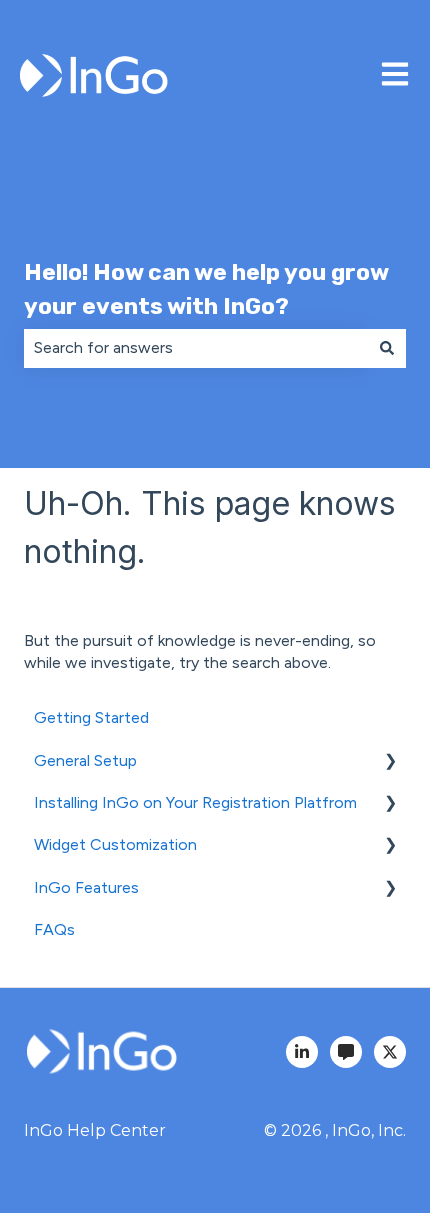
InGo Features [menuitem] (86, 887)
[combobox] (196, 348)
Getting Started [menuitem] (91, 717)
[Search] (387, 348)
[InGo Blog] (346, 1052)
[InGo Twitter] (390, 1052)
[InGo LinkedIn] (302, 1052)
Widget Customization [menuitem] (115, 844)
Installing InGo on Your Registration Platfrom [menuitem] (195, 802)
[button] (390, 762)
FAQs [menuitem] (54, 929)
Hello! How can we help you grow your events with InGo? (206, 289)
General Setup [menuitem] (85, 760)
